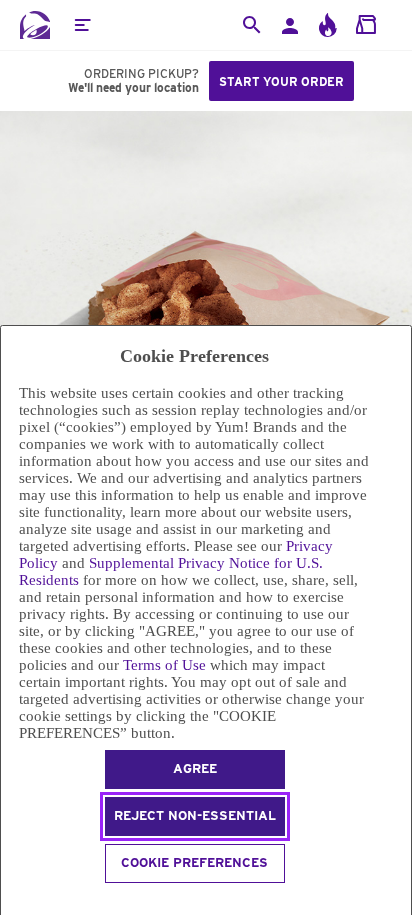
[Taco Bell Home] (35, 25)
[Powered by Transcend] (9, 901)
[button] (82, 25)
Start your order (281, 81)
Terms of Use (164, 665)
